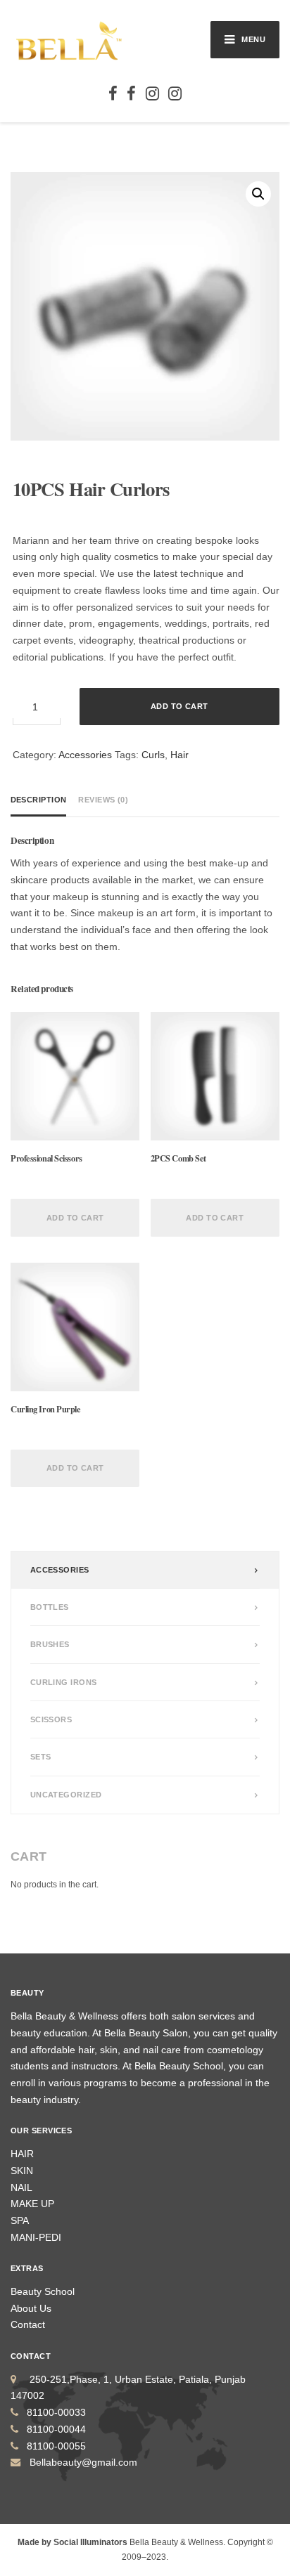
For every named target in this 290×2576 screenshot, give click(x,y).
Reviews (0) (103, 800)
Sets (41, 1757)
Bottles (50, 1607)
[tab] (42, 800)
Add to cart (179, 706)
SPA (20, 2220)
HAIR (22, 2154)
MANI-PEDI (36, 2237)
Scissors (51, 1719)
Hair (179, 755)
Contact (28, 2324)
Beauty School (43, 2291)
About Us (31, 2308)
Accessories (85, 755)
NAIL (21, 2187)
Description (39, 800)
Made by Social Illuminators (72, 2542)
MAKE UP (32, 2204)
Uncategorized (66, 1795)
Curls (153, 755)
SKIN (22, 2171)
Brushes (50, 1644)
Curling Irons (64, 1682)
